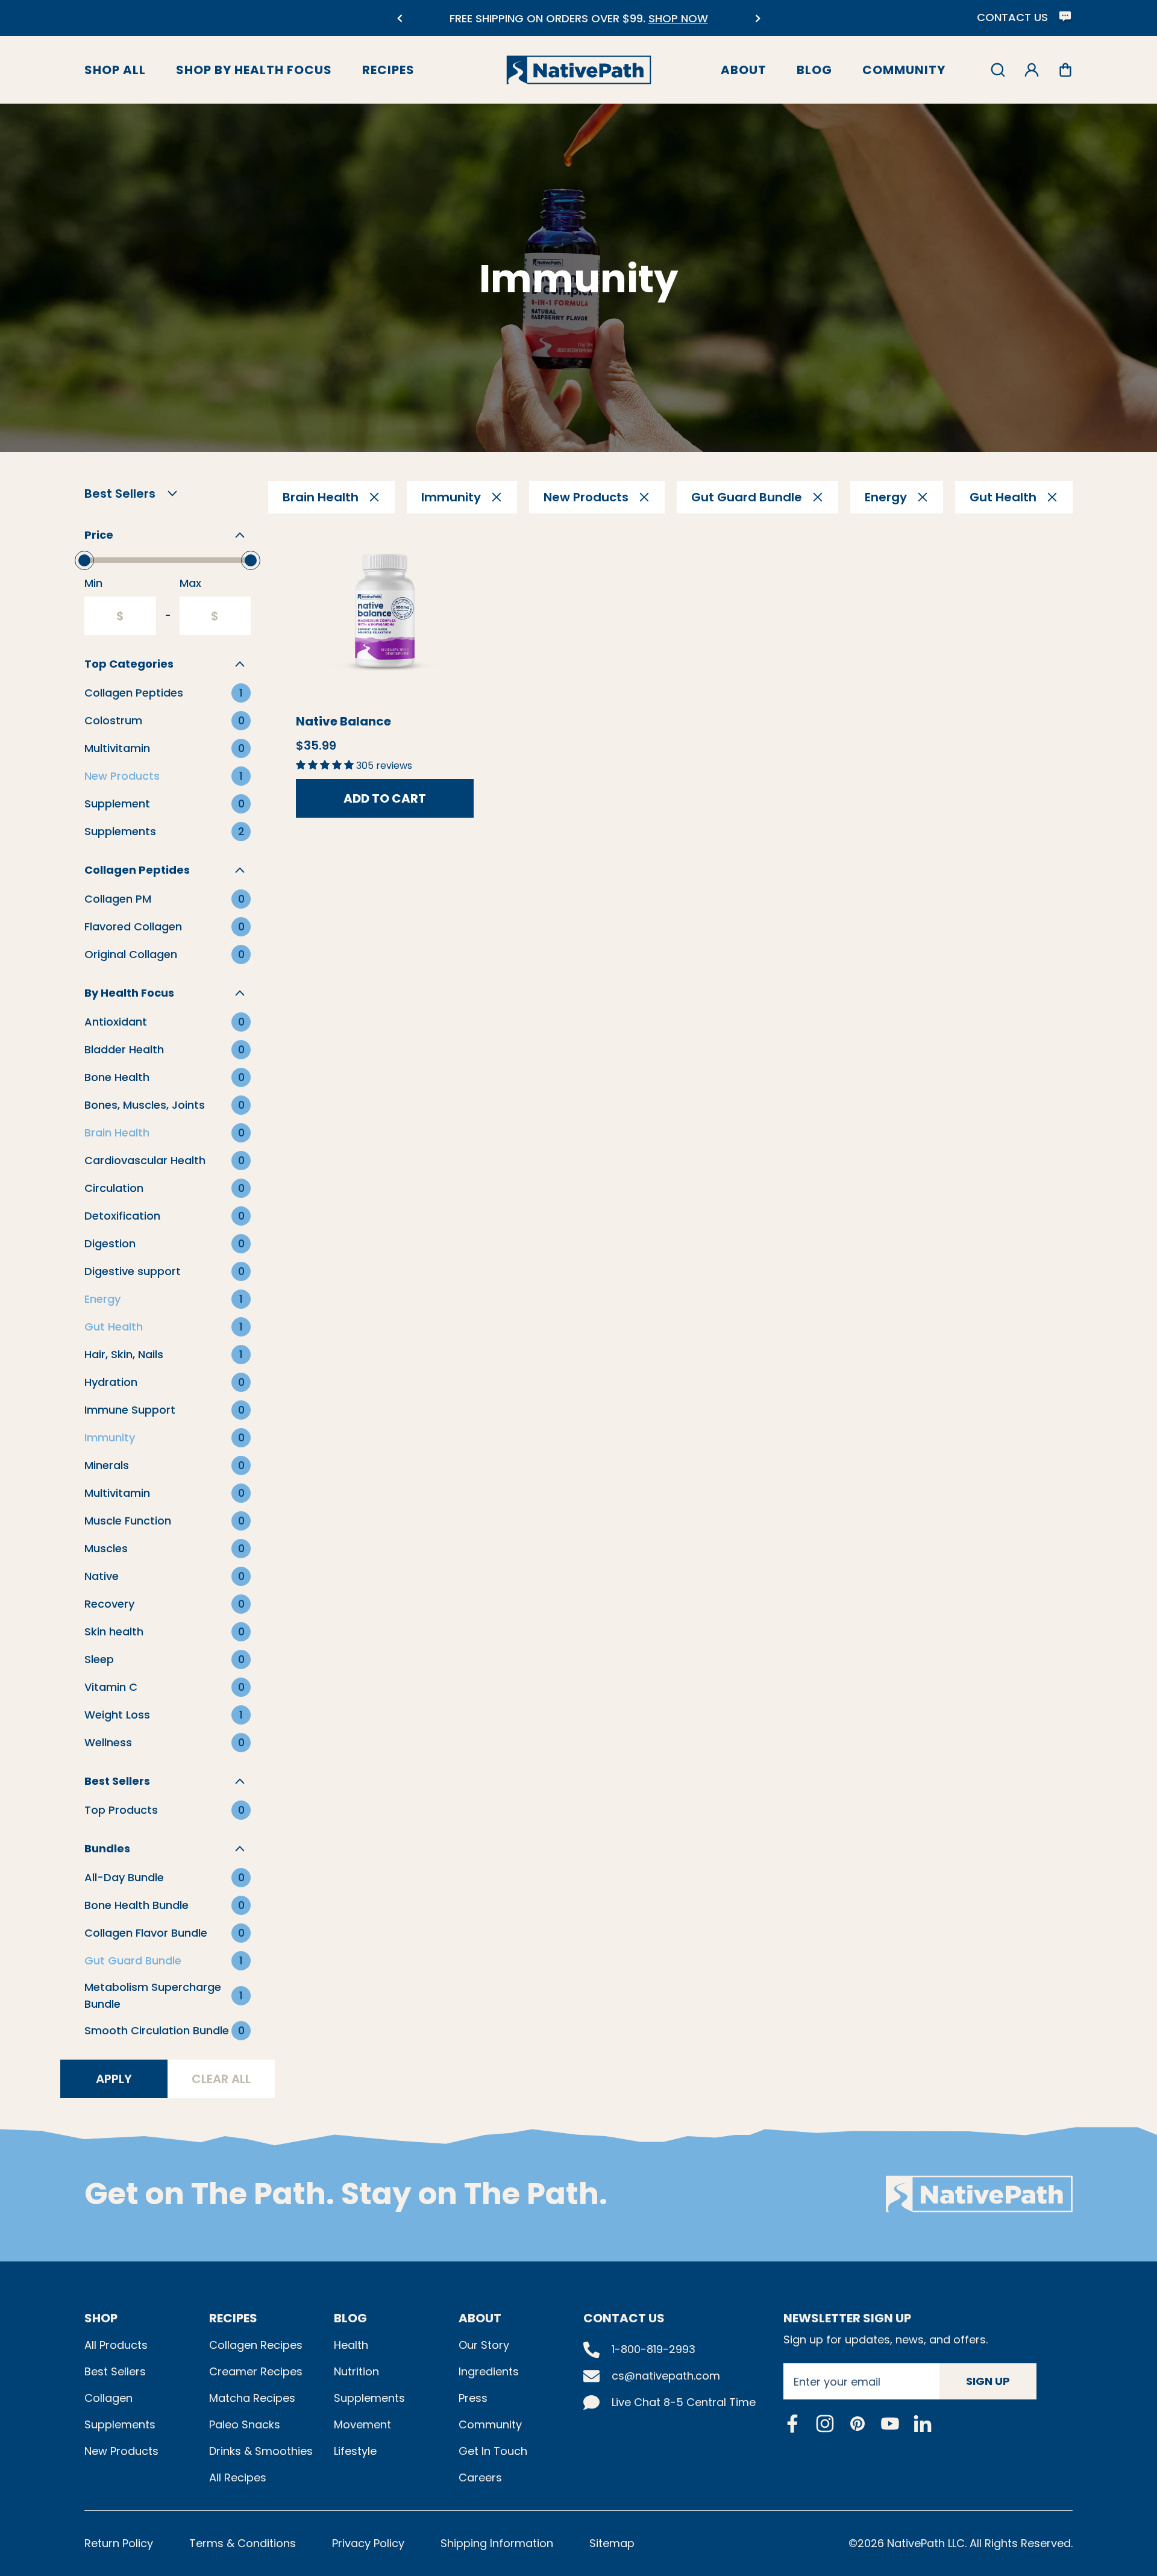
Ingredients (489, 2371)
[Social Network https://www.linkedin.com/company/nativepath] (923, 2423)
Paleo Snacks (245, 2424)
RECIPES (233, 2318)
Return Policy (119, 2543)
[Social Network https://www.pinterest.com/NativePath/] (858, 2424)
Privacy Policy (368, 2543)
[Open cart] (1065, 70)
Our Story (484, 2345)
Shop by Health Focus (254, 70)
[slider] (84, 560)
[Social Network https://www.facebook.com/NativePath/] (792, 2424)
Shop (101, 2318)
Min (93, 583)
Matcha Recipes (252, 2398)
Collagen (108, 2398)
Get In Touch (493, 2451)
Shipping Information (497, 2543)
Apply (114, 2079)
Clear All (221, 2079)
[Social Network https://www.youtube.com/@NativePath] (890, 2423)
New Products (121, 2451)
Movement (362, 2424)
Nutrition (356, 2371)
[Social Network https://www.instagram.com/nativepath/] (825, 2424)
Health (351, 2345)
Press (473, 2398)
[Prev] (399, 18)
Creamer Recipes (256, 2371)
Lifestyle (355, 2451)
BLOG (350, 2318)
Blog (814, 70)
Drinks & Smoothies (261, 2451)
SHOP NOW (678, 18)
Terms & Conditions (243, 2543)
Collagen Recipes (256, 2345)
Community (904, 70)
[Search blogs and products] (998, 70)
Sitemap (612, 2543)
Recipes (388, 70)
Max (190, 583)
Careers (480, 2477)
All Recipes (238, 2477)
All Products (116, 2345)
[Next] (758, 18)
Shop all (115, 70)
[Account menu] (1032, 70)
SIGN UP (988, 2381)
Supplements (120, 2424)
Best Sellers (115, 2371)
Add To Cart (385, 798)
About (744, 70)
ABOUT (480, 2318)
